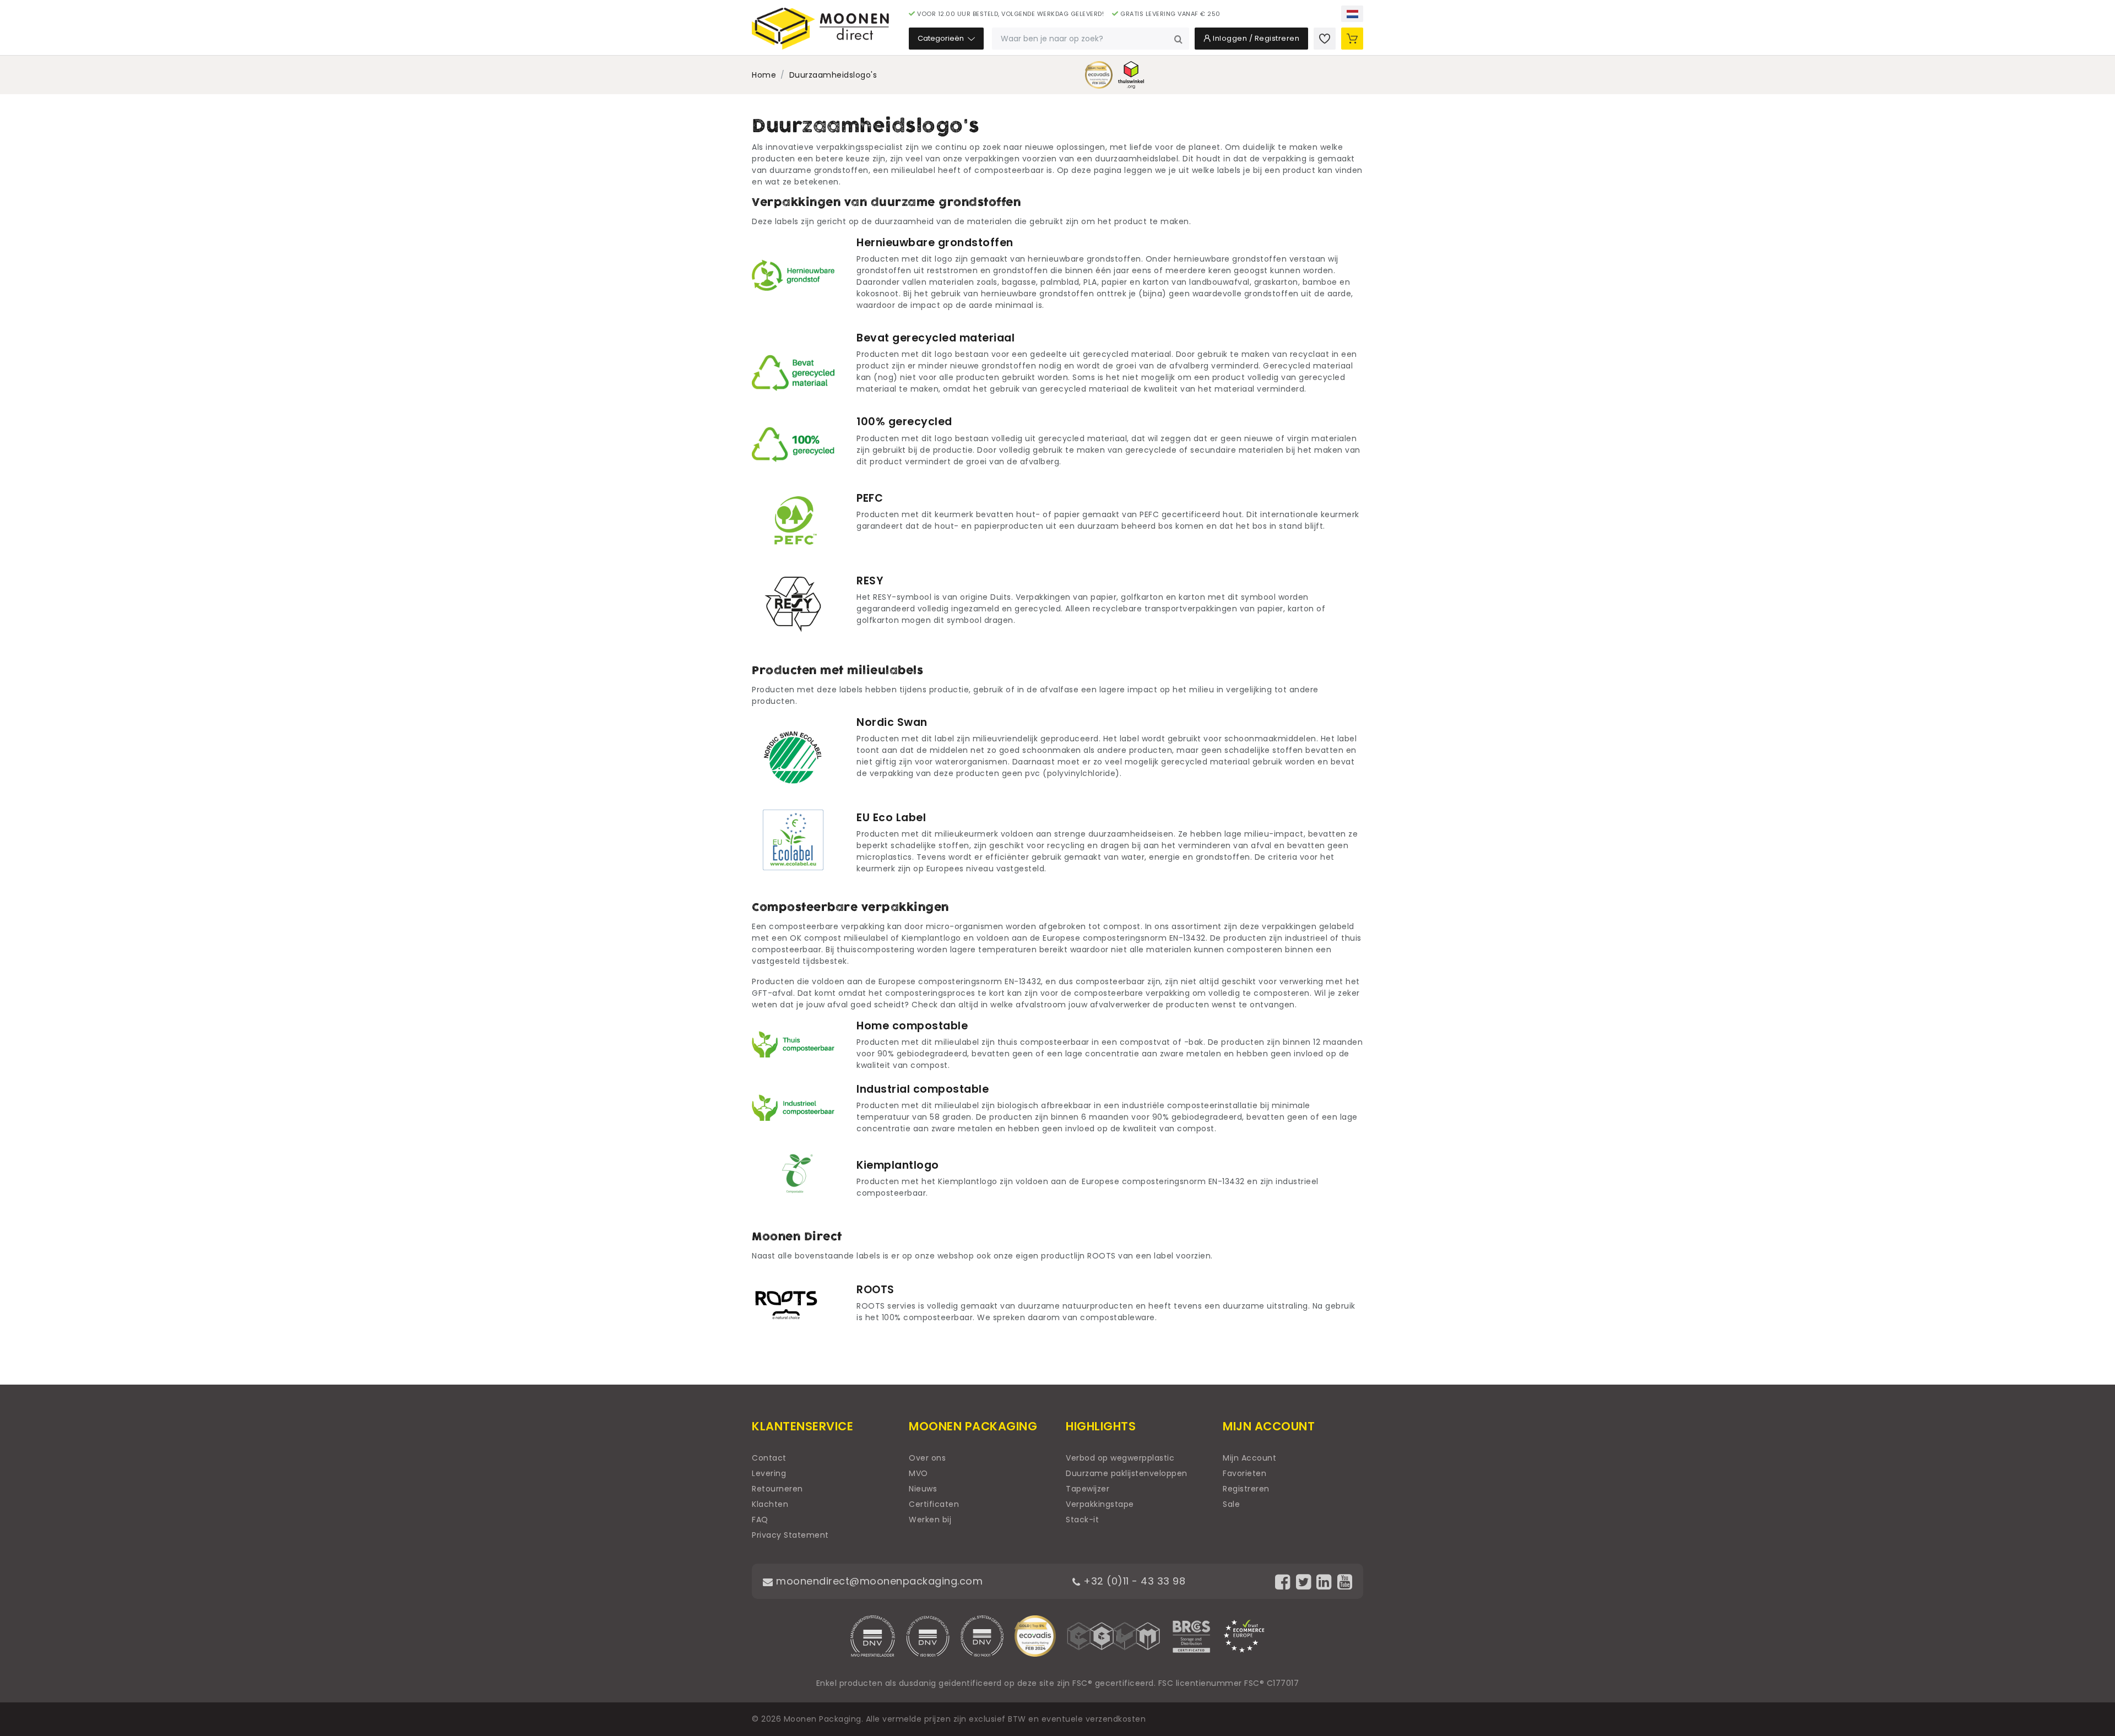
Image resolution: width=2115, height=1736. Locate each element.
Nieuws (923, 1489)
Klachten (770, 1504)
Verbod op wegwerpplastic (1120, 1458)
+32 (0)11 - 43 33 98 (1133, 1581)
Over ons (927, 1458)
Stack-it (1082, 1520)
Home (764, 75)
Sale (1231, 1504)
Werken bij (930, 1520)
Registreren (1246, 1489)
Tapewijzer (1088, 1489)
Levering (769, 1473)
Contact (769, 1458)
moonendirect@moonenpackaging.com (878, 1581)
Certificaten (934, 1504)
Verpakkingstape (1100, 1504)
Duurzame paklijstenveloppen (1127, 1473)
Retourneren (777, 1489)
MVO (918, 1473)
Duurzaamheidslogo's (833, 75)
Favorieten (1244, 1473)
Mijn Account (1249, 1458)
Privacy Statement (790, 1535)
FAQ (760, 1520)
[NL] (1352, 14)
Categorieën (942, 38)
